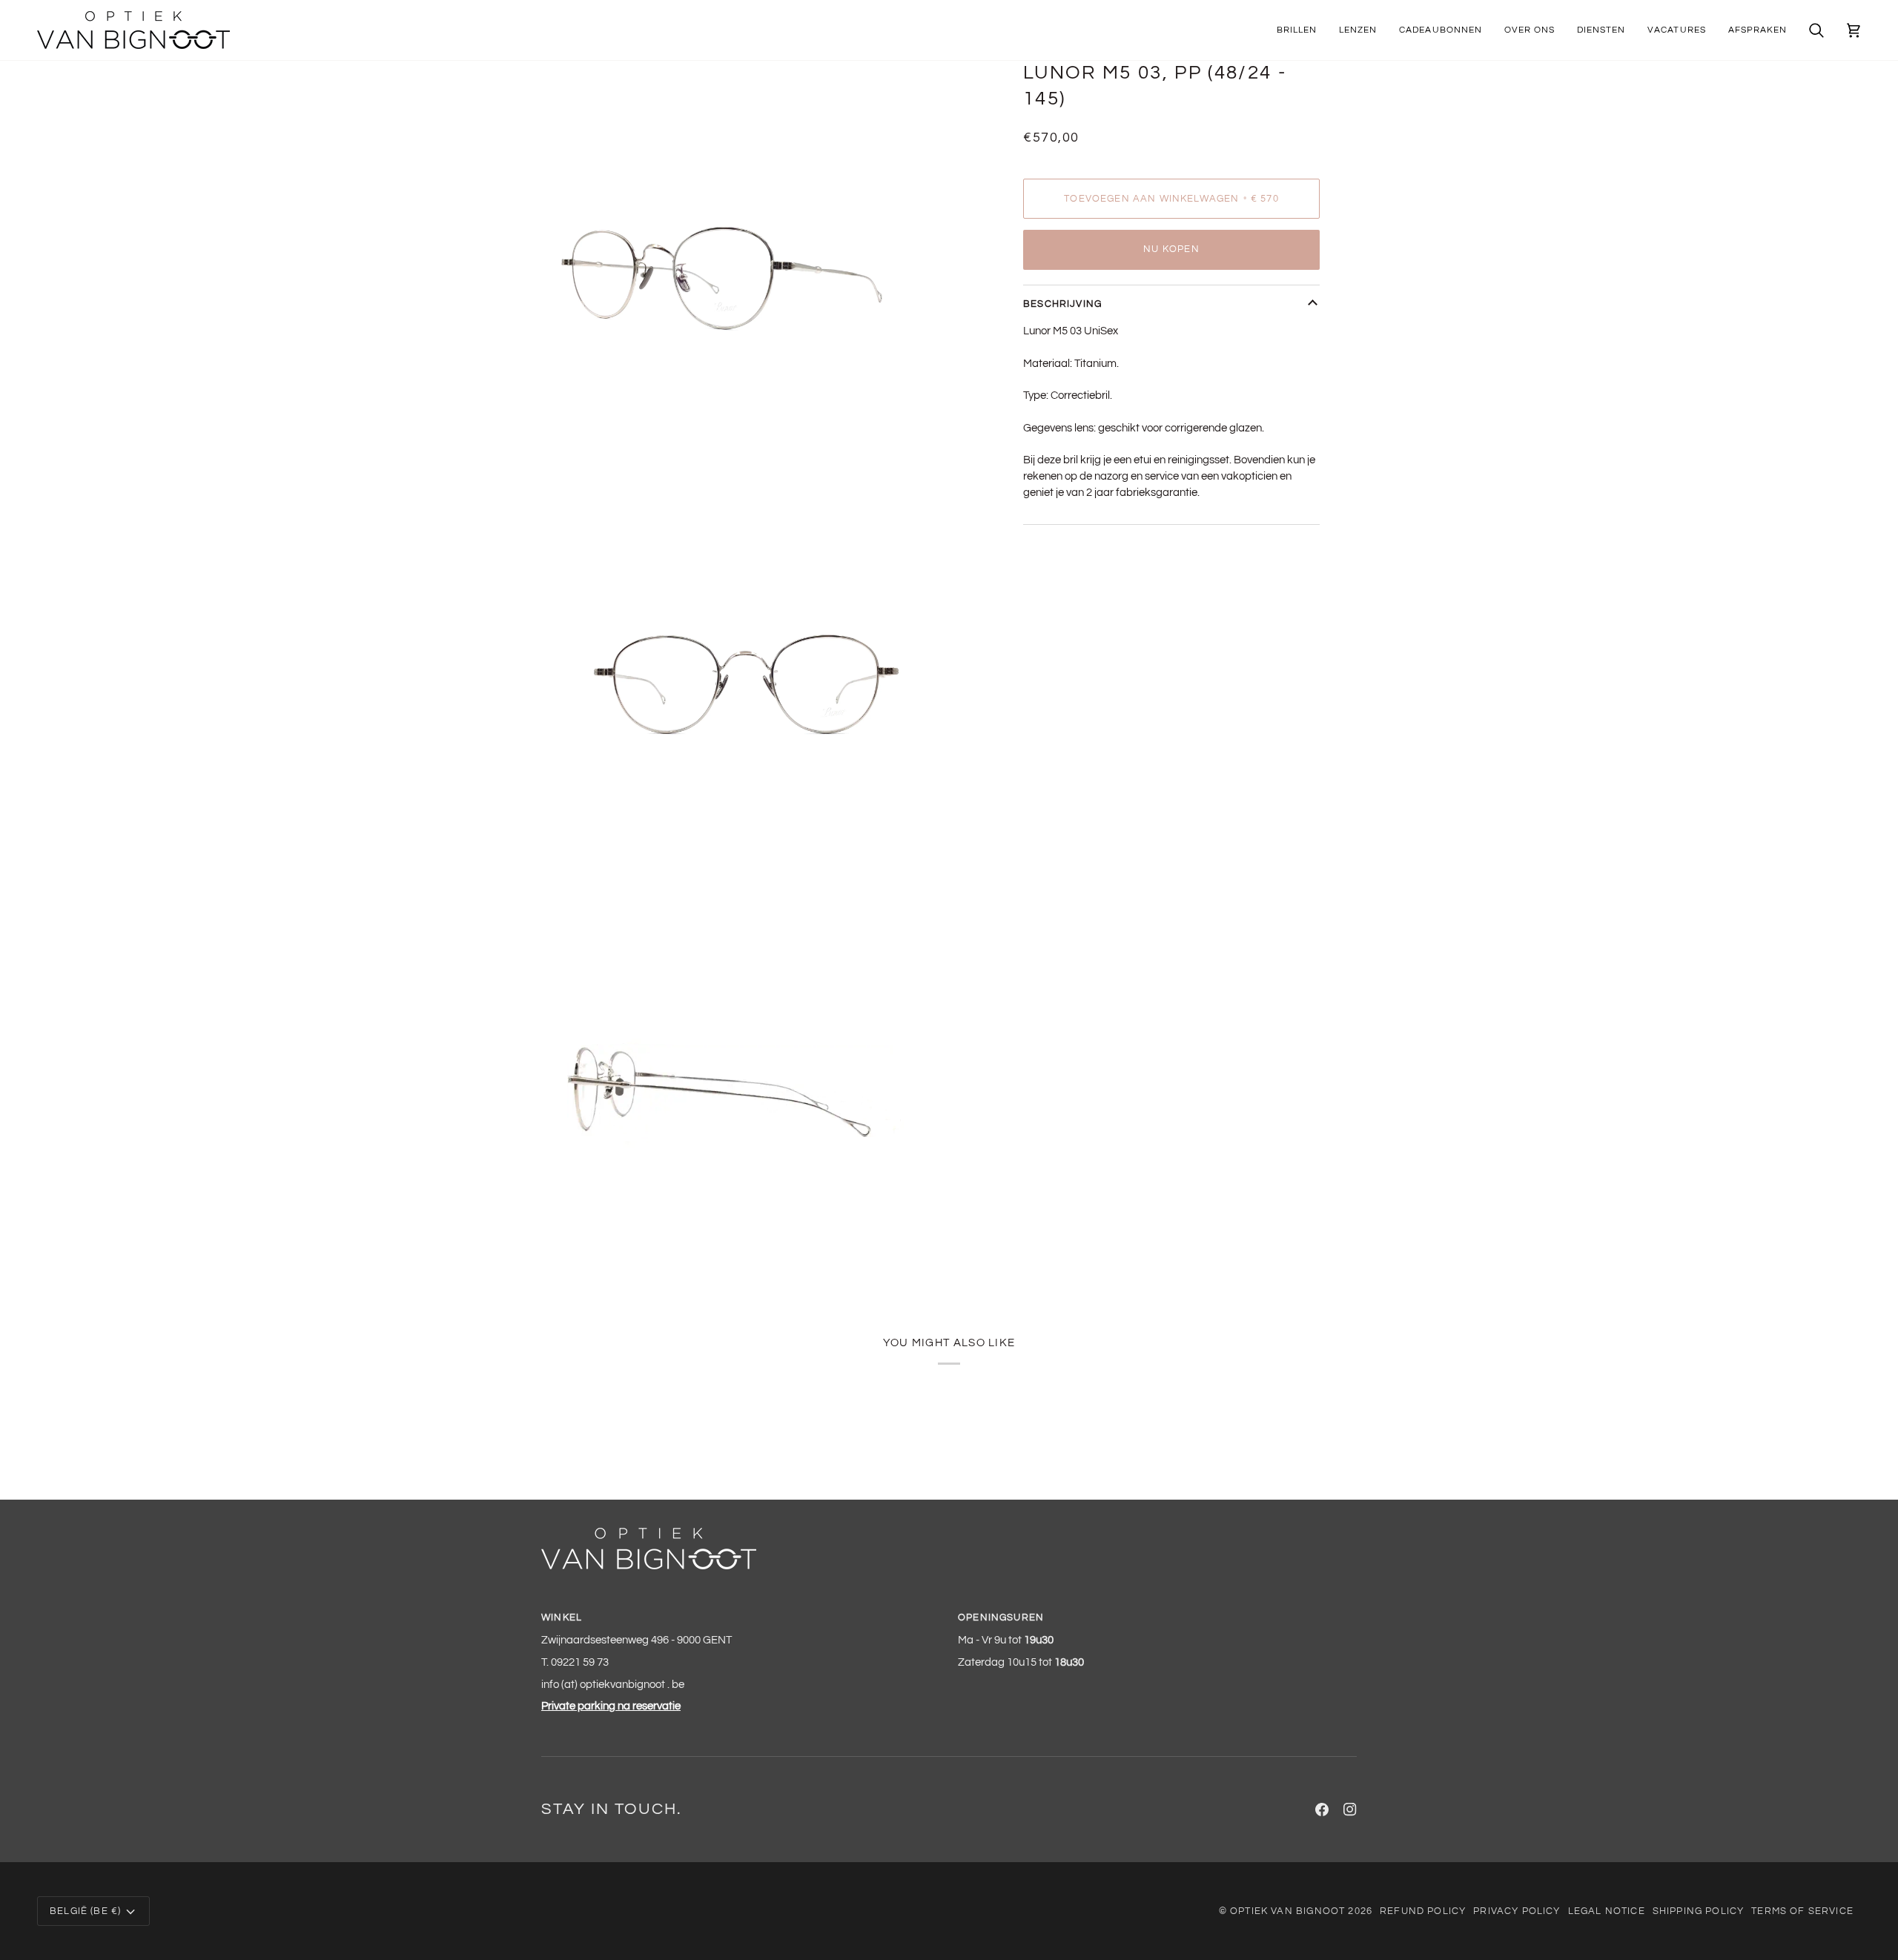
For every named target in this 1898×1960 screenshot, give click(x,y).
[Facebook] (1322, 1810)
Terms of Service (1802, 1911)
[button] (1297, 30)
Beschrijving (1062, 304)
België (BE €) (85, 1911)
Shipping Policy (1699, 1911)
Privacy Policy (1517, 1911)
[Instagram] (1350, 1810)
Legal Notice (1607, 1911)
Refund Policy (1423, 1911)
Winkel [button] (562, 1618)
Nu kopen (1171, 249)
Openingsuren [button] (1001, 1618)
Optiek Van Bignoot (1287, 1911)
